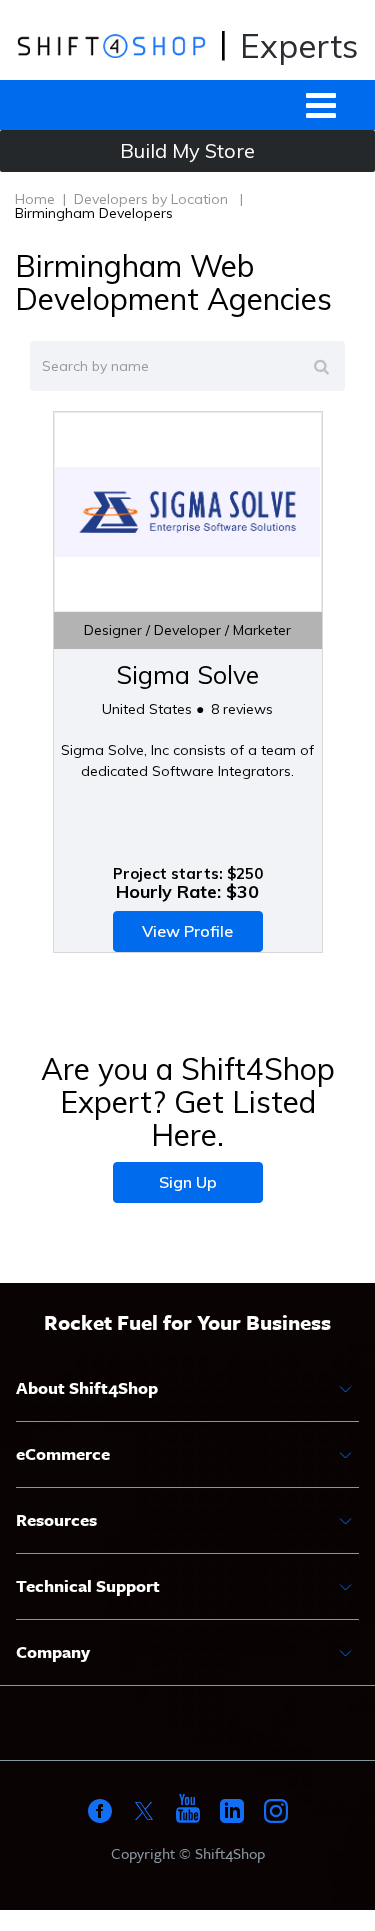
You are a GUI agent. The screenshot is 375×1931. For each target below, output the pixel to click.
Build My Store (187, 150)
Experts (299, 45)
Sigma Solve (187, 674)
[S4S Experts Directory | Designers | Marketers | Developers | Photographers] (111, 45)
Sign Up (188, 1182)
